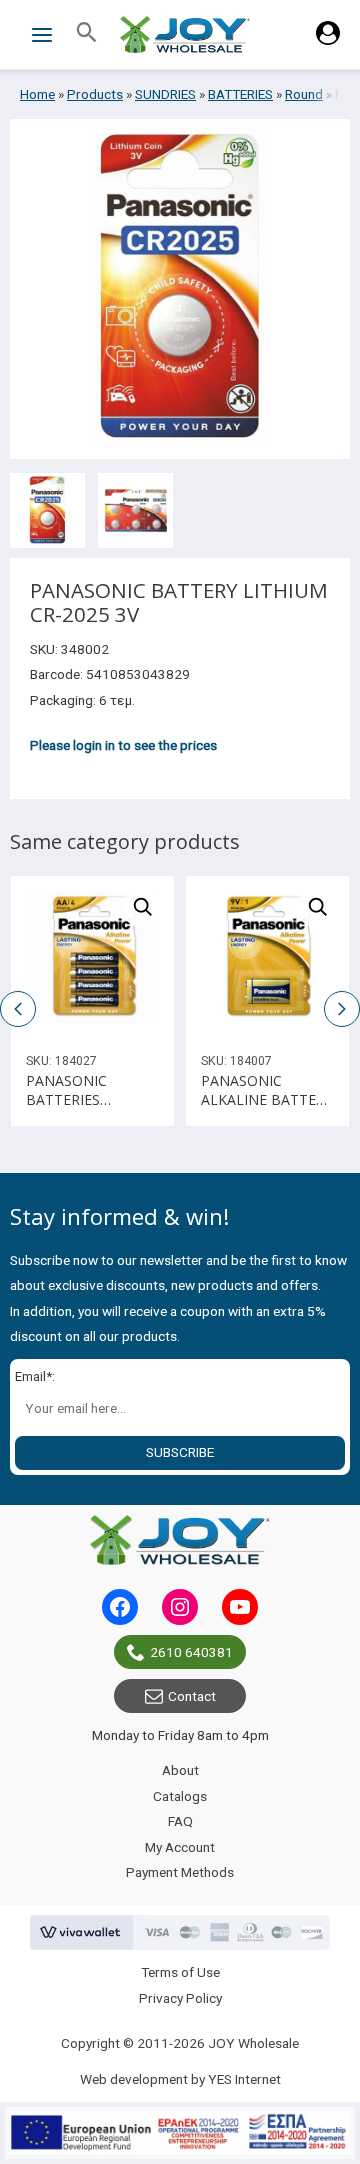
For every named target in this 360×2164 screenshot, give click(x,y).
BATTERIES (240, 94)
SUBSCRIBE (180, 1452)
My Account (180, 1847)
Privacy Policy (180, 1998)
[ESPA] (180, 2133)
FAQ (180, 1821)
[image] (92, 957)
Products (95, 94)
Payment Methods (180, 1872)
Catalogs (180, 1796)
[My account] (328, 40)
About (180, 1770)
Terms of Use (180, 1972)
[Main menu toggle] (41, 34)
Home (37, 94)
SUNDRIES (165, 94)
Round (304, 94)
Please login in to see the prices (123, 745)
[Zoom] (143, 907)
